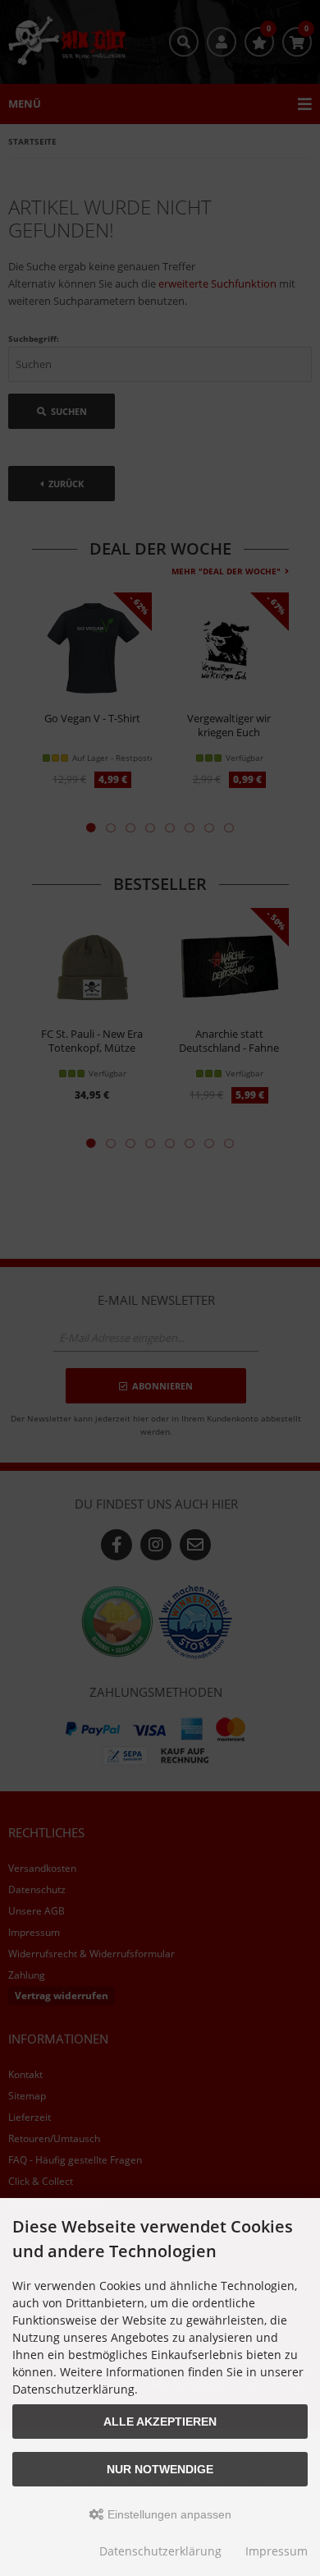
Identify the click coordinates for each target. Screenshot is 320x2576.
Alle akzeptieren (160, 2422)
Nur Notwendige (160, 2469)
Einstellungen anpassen (168, 2514)
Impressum (277, 2551)
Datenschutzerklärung (160, 2551)
